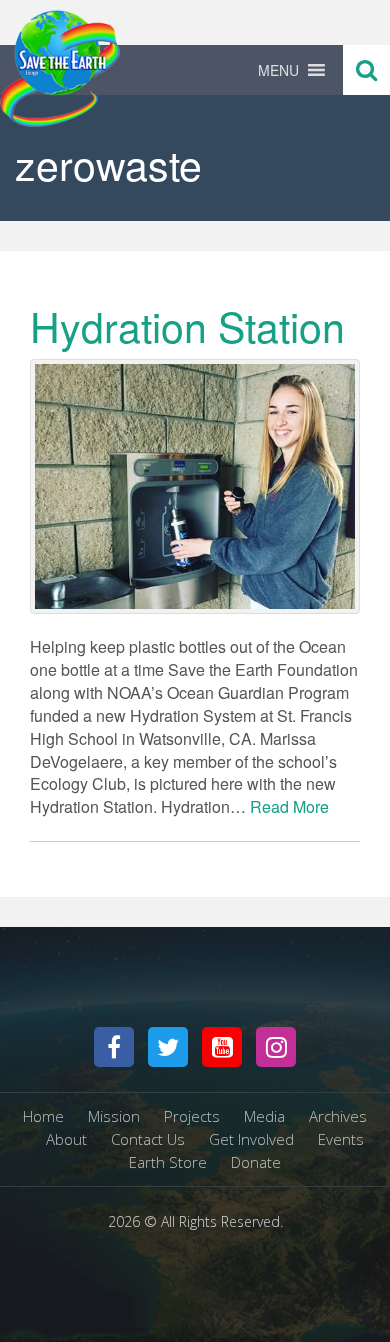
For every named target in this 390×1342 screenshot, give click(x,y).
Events (341, 1139)
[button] (278, 70)
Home (43, 1116)
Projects (192, 1116)
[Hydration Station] (195, 486)
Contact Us (148, 1139)
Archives (338, 1116)
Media (264, 1116)
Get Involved (251, 1139)
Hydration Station (187, 325)
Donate (256, 1162)
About (66, 1139)
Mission (114, 1116)
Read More (289, 806)
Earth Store (168, 1162)
